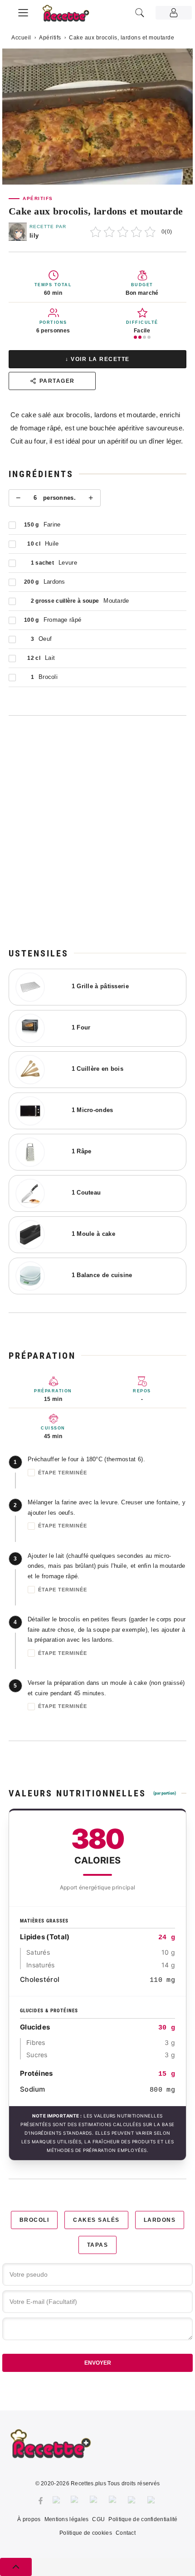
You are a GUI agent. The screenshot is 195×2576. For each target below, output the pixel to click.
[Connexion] (174, 13)
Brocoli (34, 2220)
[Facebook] (41, 2501)
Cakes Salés (96, 2220)
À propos (29, 2519)
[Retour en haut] (16, 2567)
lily (34, 236)
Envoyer (98, 2363)
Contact (126, 2533)
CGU (98, 2519)
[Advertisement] (97, 831)
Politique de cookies (86, 2533)
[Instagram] (76, 2501)
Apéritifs (50, 38)
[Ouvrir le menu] (23, 11)
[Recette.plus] (71, 16)
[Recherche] (140, 13)
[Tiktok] (153, 2501)
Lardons (160, 2220)
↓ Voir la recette (97, 359)
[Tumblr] (114, 2501)
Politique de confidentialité (143, 2519)
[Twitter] (57, 2501)
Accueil (21, 38)
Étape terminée (63, 1473)
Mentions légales (67, 2519)
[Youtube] (133, 2501)
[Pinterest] (95, 2501)
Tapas (98, 2245)
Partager (57, 381)
